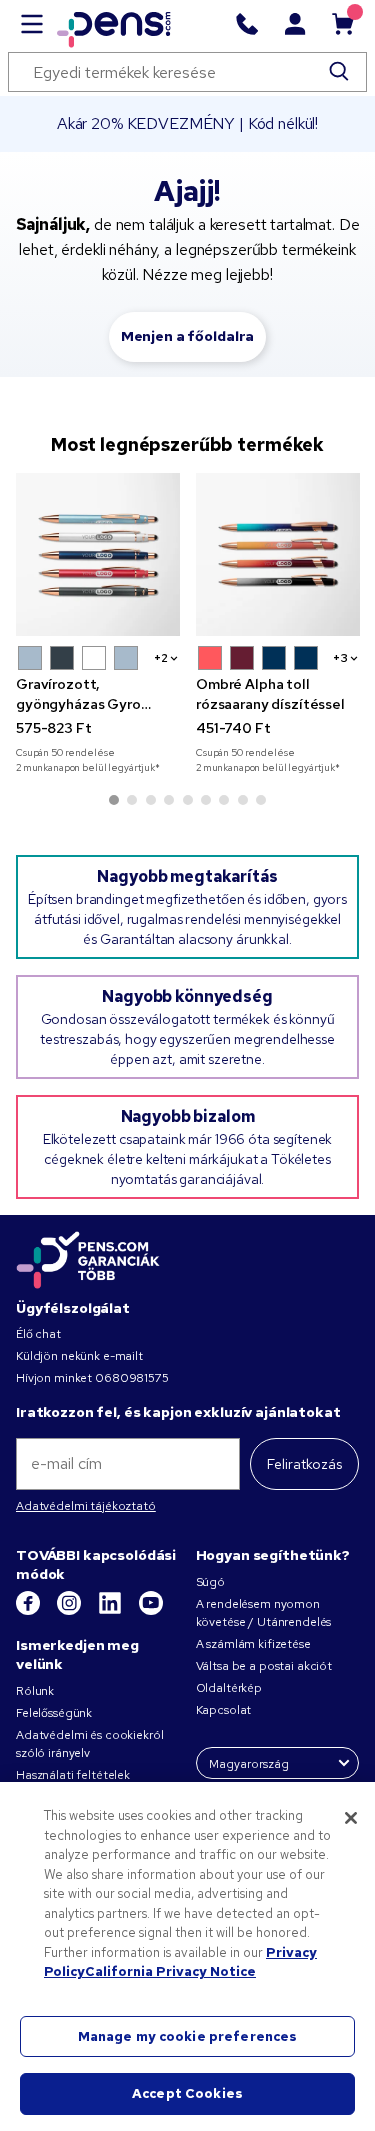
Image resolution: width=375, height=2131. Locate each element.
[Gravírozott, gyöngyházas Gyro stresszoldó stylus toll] (98, 555)
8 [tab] (243, 800)
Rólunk (35, 1691)
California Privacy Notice (170, 1971)
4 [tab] (169, 800)
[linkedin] (111, 1611)
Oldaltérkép (229, 1688)
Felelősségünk (54, 1713)
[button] (30, 658)
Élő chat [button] (38, 1334)
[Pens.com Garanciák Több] (88, 1259)
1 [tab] (114, 800)
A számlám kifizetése (253, 1644)
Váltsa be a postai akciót (264, 1666)
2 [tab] (132, 800)
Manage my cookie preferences (188, 2036)
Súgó (210, 1582)
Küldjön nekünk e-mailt (79, 1356)
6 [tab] (206, 800)
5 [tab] (188, 800)
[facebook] (29, 1611)
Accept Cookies (187, 2093)
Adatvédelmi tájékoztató (86, 1506)
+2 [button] (161, 658)
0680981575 (132, 1378)
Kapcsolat (224, 1710)
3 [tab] (151, 800)
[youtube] (151, 1611)
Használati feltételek (73, 1775)
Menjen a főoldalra (187, 336)
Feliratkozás (304, 1464)
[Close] (351, 1818)
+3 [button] (340, 658)
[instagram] (70, 1611)
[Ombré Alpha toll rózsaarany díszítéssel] (278, 555)
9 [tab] (261, 800)
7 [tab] (224, 800)
